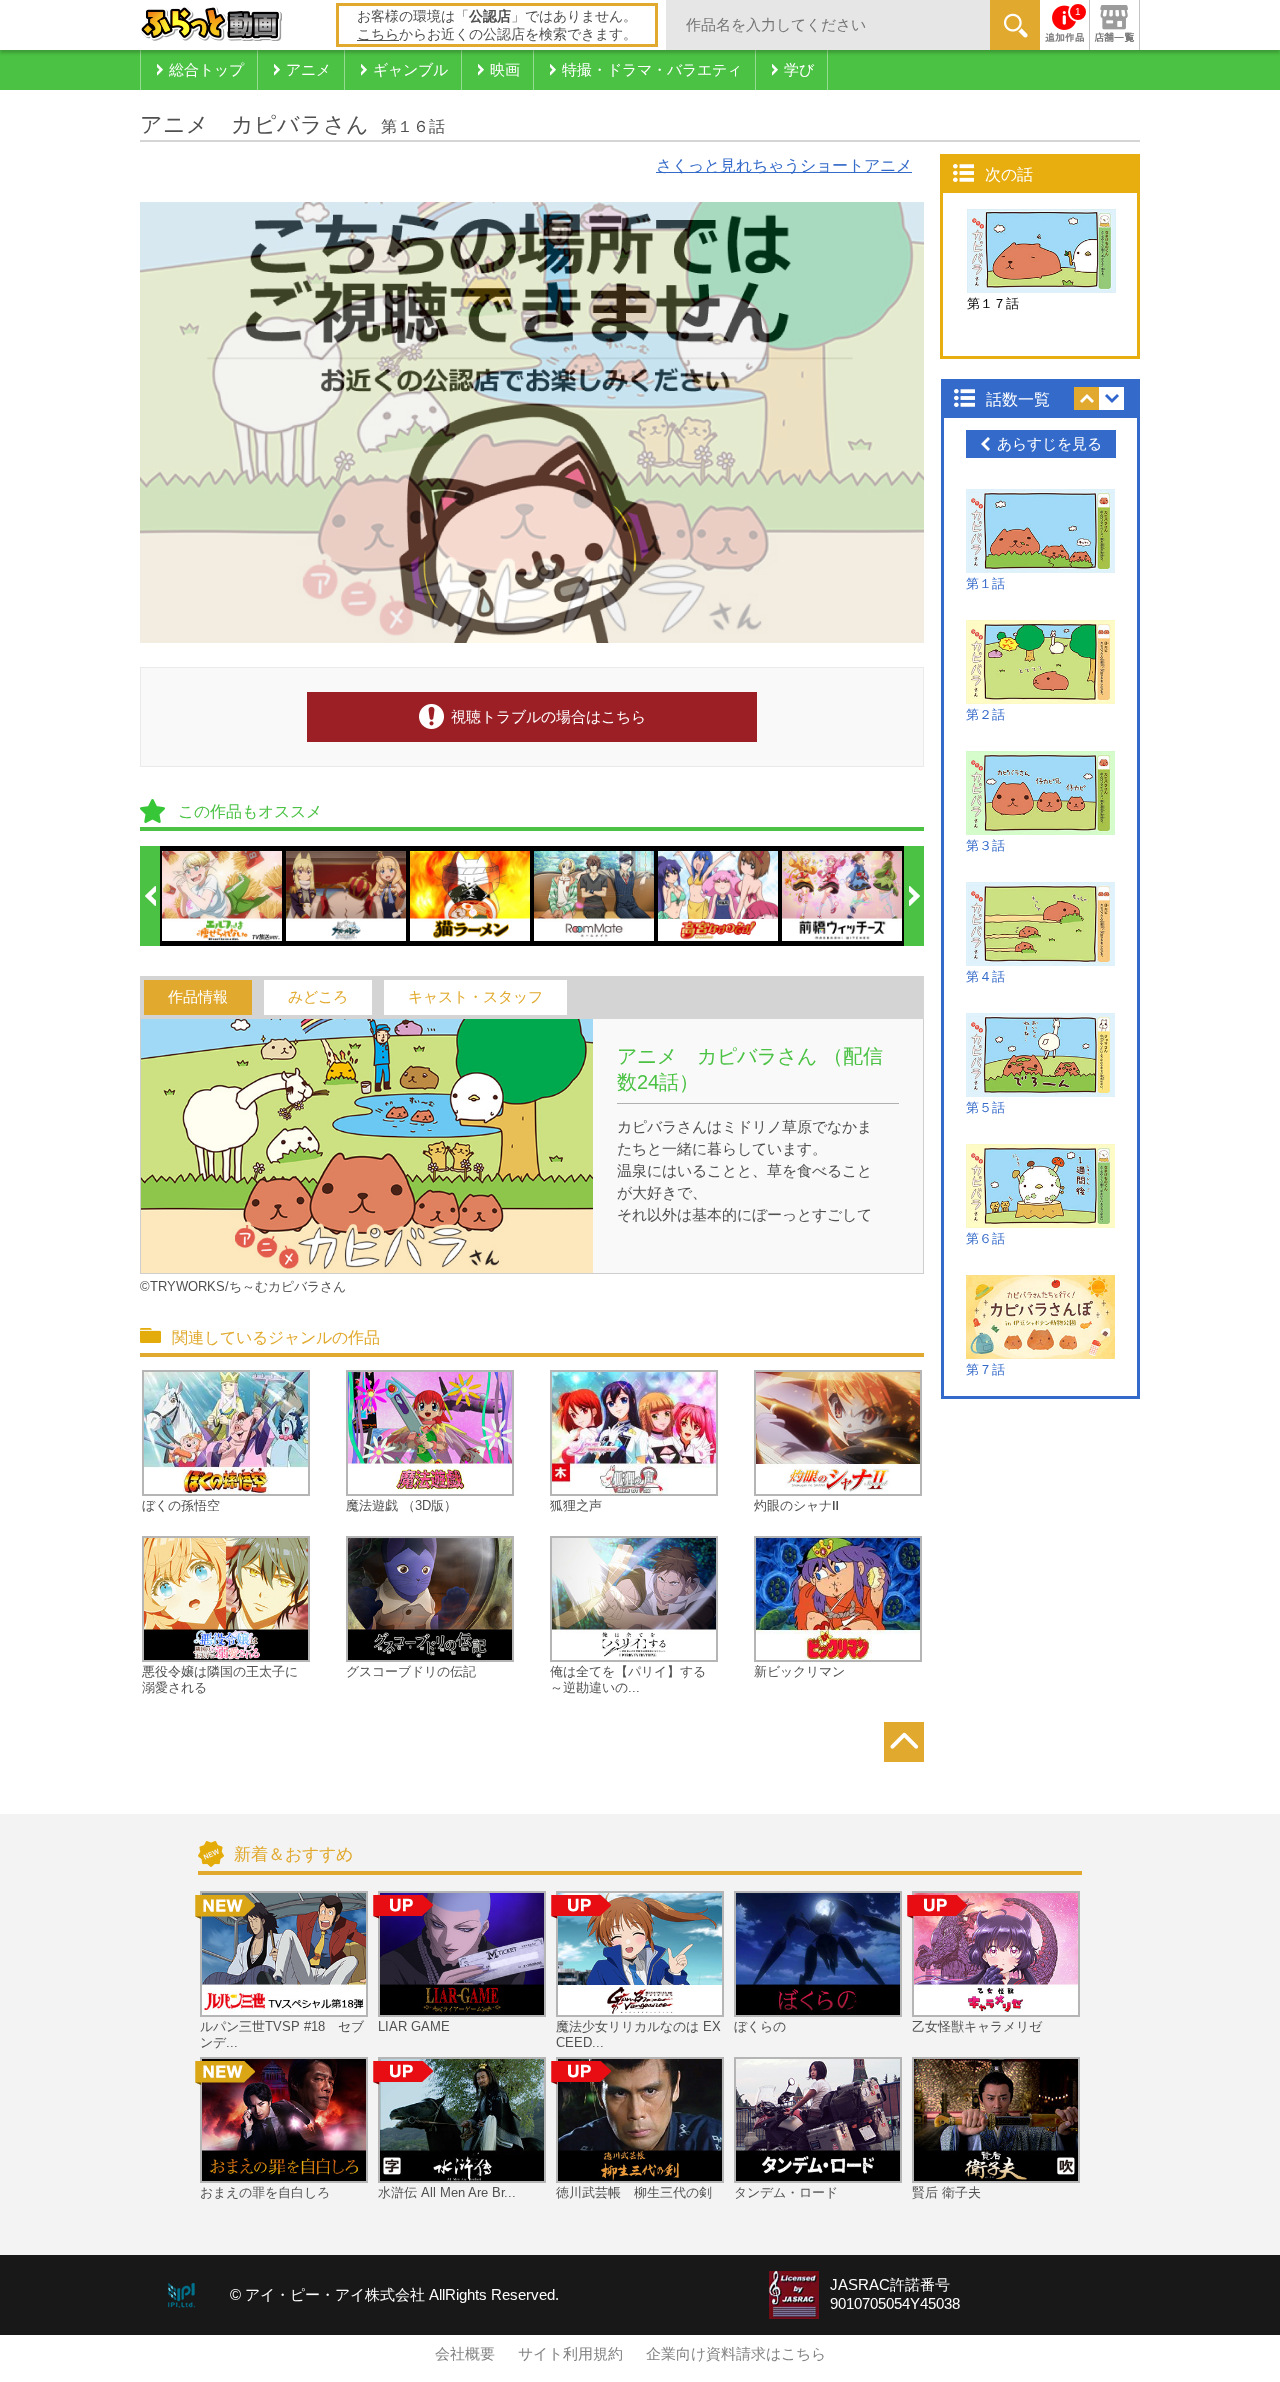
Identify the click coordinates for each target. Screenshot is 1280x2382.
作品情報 (198, 997)
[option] (223, 896)
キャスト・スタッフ (475, 997)
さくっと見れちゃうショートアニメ (784, 165)
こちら (378, 34)
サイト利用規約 (570, 2354)
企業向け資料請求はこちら (736, 2354)
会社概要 (465, 2354)
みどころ (318, 997)
